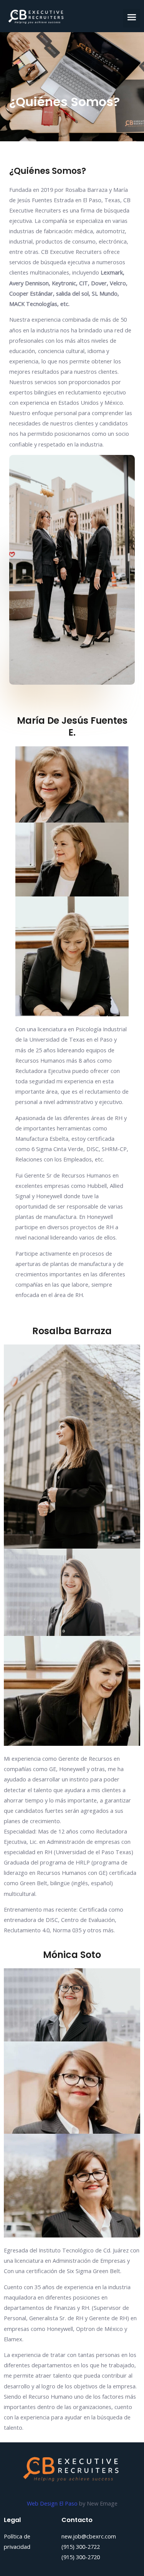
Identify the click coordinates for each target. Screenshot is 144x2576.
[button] (132, 18)
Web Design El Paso (53, 2503)
